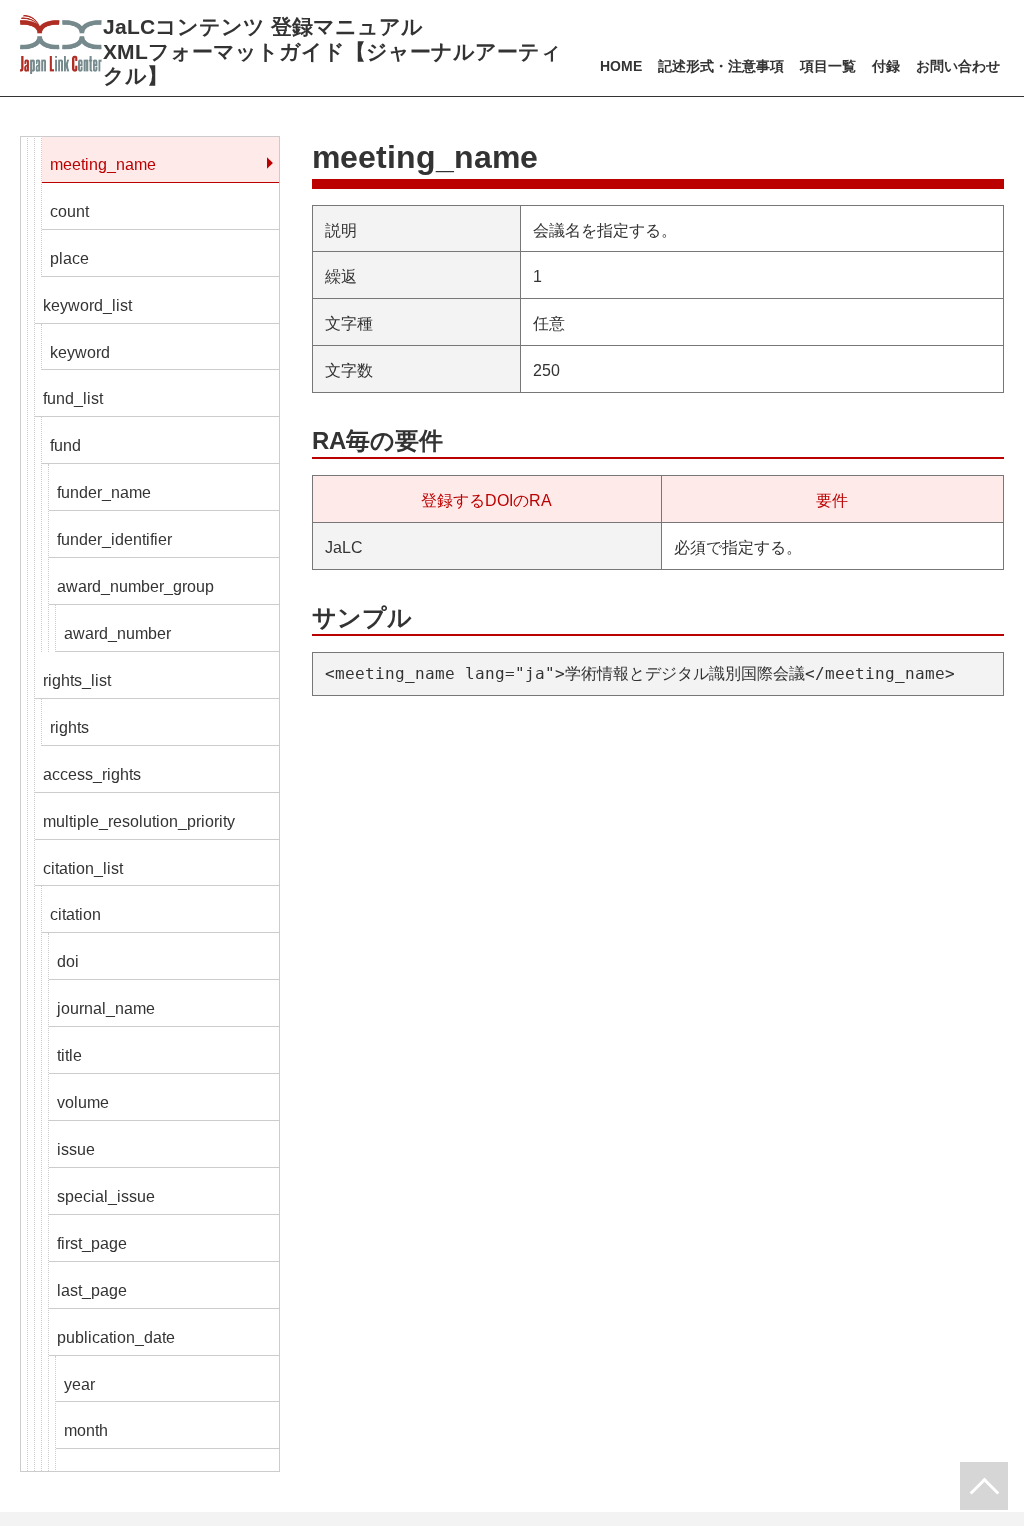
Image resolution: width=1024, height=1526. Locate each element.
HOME (621, 66)
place (69, 258)
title (69, 1055)
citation (75, 914)
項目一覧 (828, 66)
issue (76, 1149)
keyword (80, 352)
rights (69, 727)
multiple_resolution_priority (139, 821)
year (79, 1384)
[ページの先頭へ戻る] (984, 1486)
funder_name (104, 492)
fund (65, 445)
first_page (92, 1243)
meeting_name (103, 164)
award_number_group (135, 586)
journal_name (106, 1008)
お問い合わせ (958, 66)
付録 (886, 66)
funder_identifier (114, 539)
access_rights (92, 774)
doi (68, 961)
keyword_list (87, 305)
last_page (92, 1290)
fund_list (73, 398)
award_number (117, 633)
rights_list (77, 680)
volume (83, 1102)
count (69, 211)
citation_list (83, 868)
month (86, 1430)
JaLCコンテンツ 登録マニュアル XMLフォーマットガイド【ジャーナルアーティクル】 (332, 51)
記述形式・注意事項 (721, 66)
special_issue (106, 1196)
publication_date (116, 1337)
